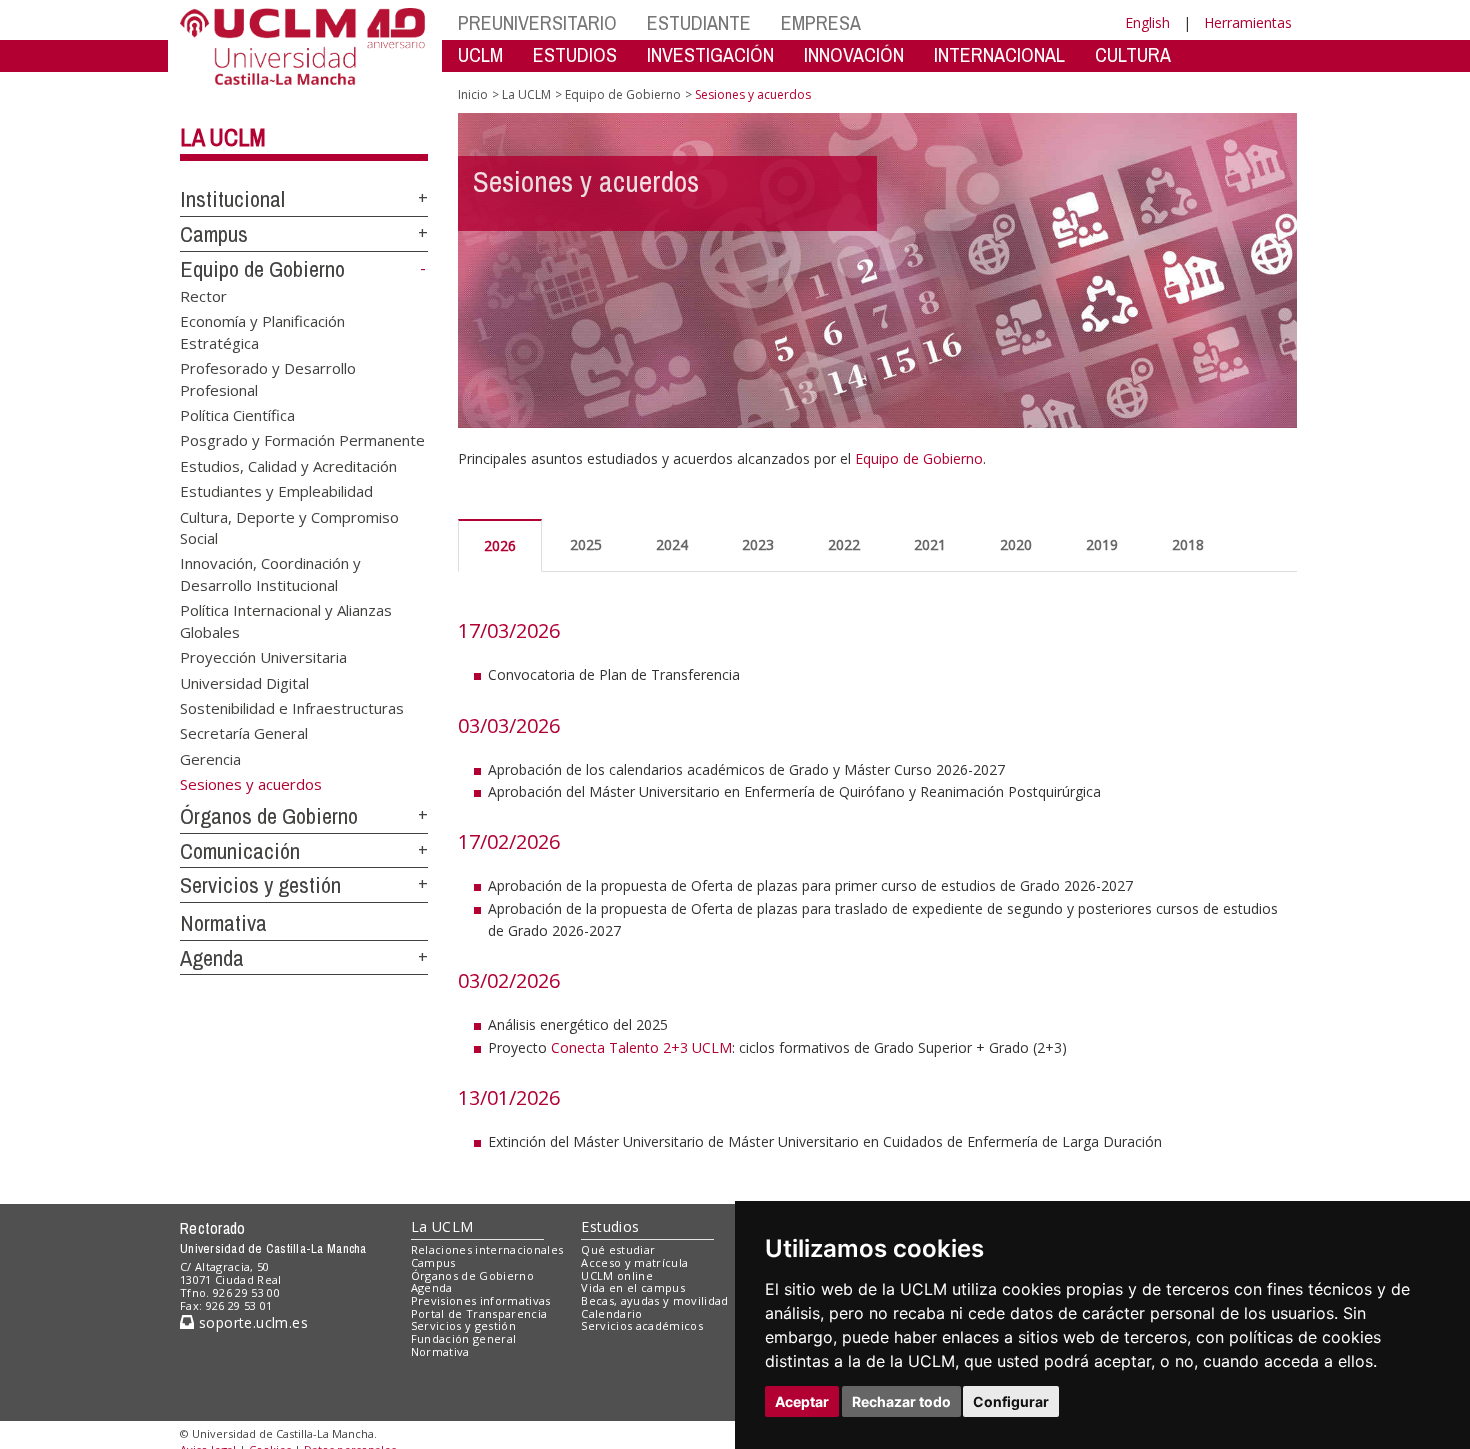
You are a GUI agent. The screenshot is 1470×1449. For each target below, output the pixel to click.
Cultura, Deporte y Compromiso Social (289, 526)
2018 (1188, 544)
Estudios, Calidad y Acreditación (288, 465)
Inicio (473, 94)
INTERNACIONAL (999, 54)
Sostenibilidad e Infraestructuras (292, 708)
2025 (586, 544)
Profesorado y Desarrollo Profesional (268, 378)
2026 (500, 545)
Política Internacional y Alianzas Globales (286, 620)
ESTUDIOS (575, 54)
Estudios (610, 1226)
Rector (203, 295)
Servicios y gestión (260, 885)
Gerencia (210, 758)
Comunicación (240, 851)
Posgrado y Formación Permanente (302, 440)
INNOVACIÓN (854, 54)
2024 (672, 544)
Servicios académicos (642, 1325)
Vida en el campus (633, 1287)
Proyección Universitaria (263, 657)
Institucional (232, 199)
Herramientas (1248, 22)
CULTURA (1133, 54)
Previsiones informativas (481, 1300)
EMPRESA (821, 22)
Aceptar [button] (802, 1401)
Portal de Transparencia (479, 1313)
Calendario (611, 1313)
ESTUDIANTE (699, 22)
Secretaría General (244, 733)
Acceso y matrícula (634, 1262)
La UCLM (223, 137)
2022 (844, 544)
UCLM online (617, 1275)
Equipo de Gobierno (262, 269)
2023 (758, 544)
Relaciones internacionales (487, 1249)
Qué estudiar (618, 1249)
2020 (1016, 544)
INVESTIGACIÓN (710, 54)
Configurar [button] (1011, 1401)
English (1147, 22)
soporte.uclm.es (251, 1322)
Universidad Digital (244, 682)
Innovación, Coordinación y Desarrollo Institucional (270, 573)
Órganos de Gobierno (269, 816)
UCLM (480, 54)
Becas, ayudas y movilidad (654, 1300)
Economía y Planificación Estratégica (262, 331)
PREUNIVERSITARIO (537, 22)
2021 (930, 544)
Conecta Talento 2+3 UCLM (641, 1047)
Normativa (223, 923)
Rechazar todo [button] (901, 1401)
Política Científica (237, 414)
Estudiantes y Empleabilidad (276, 491)
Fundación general (464, 1338)
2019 (1102, 544)
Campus (214, 234)
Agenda (212, 958)
